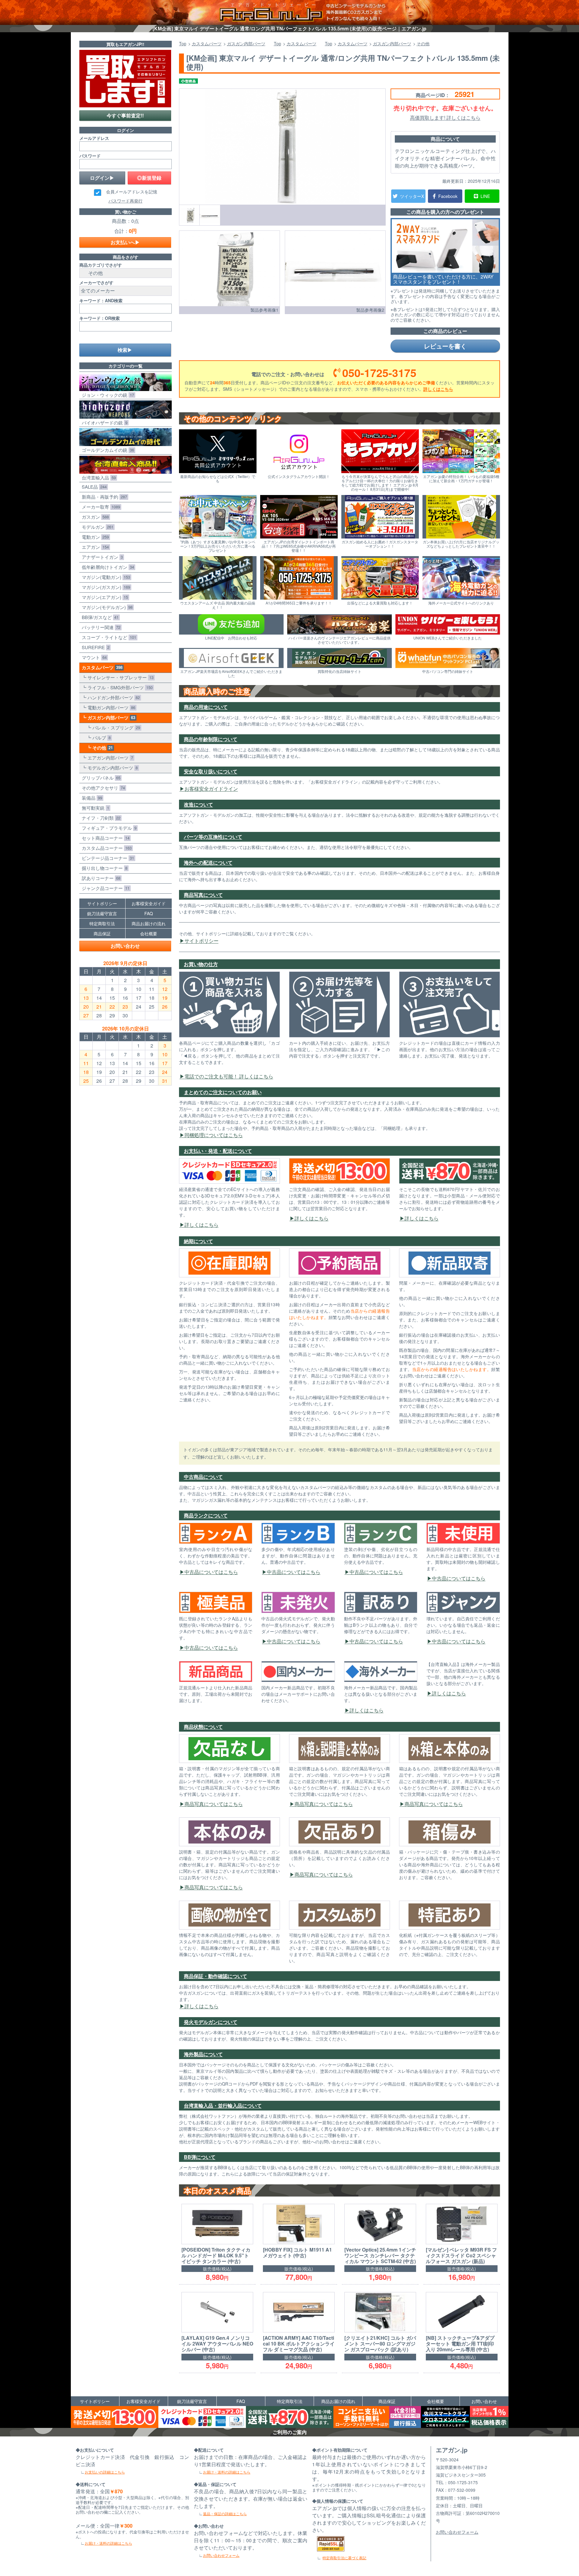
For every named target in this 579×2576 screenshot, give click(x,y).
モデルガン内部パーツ (111, 768)
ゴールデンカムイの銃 (107, 450)
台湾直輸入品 (98, 478)
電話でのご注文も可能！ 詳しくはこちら (229, 1076)
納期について (198, 1241)
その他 (101, 748)
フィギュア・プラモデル (108, 828)
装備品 (91, 798)
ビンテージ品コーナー (107, 858)
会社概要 (149, 933)
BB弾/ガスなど (99, 617)
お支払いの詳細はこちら (105, 2472)
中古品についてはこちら (211, 1572)
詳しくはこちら (438, 389)
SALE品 (93, 487)
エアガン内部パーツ (109, 758)
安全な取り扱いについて (211, 771)
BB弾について (200, 2157)
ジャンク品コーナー (104, 888)
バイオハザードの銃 (103, 422)
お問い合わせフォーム (221, 2555)
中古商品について (203, 1477)
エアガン (94, 547)
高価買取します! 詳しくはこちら (445, 118)
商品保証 (102, 933)
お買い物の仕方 (201, 964)
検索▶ (125, 350)
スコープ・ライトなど (108, 637)
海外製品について (203, 2054)
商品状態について (203, 1727)
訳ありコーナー (100, 878)
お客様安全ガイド (149, 903)
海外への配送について (208, 862)
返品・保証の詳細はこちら (225, 2514)
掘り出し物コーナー (103, 868)
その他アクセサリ (102, 788)
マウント (93, 657)
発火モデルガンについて (211, 2022)
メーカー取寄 (100, 507)
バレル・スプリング (115, 727)
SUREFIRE (94, 647)
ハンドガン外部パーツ (112, 697)
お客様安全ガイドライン (211, 789)
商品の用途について (206, 707)
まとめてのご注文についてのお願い (223, 1092)
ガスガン (94, 517)
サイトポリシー (202, 941)
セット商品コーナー (104, 838)
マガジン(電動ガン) (105, 577)
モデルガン (96, 527)
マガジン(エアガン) (104, 597)
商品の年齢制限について (211, 739)
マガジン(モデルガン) (106, 607)
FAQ (149, 913)
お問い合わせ (125, 946)
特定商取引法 (102, 923)
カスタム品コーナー (105, 848)
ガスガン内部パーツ (110, 718)
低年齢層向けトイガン (107, 567)
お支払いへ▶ (125, 242)
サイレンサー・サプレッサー (119, 677)
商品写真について (203, 895)
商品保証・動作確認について (215, 1976)
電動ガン (94, 537)
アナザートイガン (101, 557)
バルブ (100, 737)
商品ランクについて (206, 1515)
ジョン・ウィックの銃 (107, 395)
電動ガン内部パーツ (110, 707)
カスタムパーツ (101, 667)
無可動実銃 (94, 808)
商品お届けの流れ (149, 923)
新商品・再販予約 (103, 497)
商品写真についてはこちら (214, 1804)
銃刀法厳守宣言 (102, 913)
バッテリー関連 (100, 627)
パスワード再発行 (126, 201)
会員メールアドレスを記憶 (132, 192)
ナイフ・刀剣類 (100, 818)
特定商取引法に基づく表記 (344, 2558)
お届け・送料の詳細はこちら (109, 2543)
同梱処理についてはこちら (214, 1135)
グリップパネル (100, 778)
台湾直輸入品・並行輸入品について (223, 2105)
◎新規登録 (149, 178)
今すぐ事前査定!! (125, 115)
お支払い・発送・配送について (218, 1151)
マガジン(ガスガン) (105, 587)
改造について (198, 804)
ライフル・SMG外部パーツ (119, 687)
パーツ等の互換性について (213, 837)
